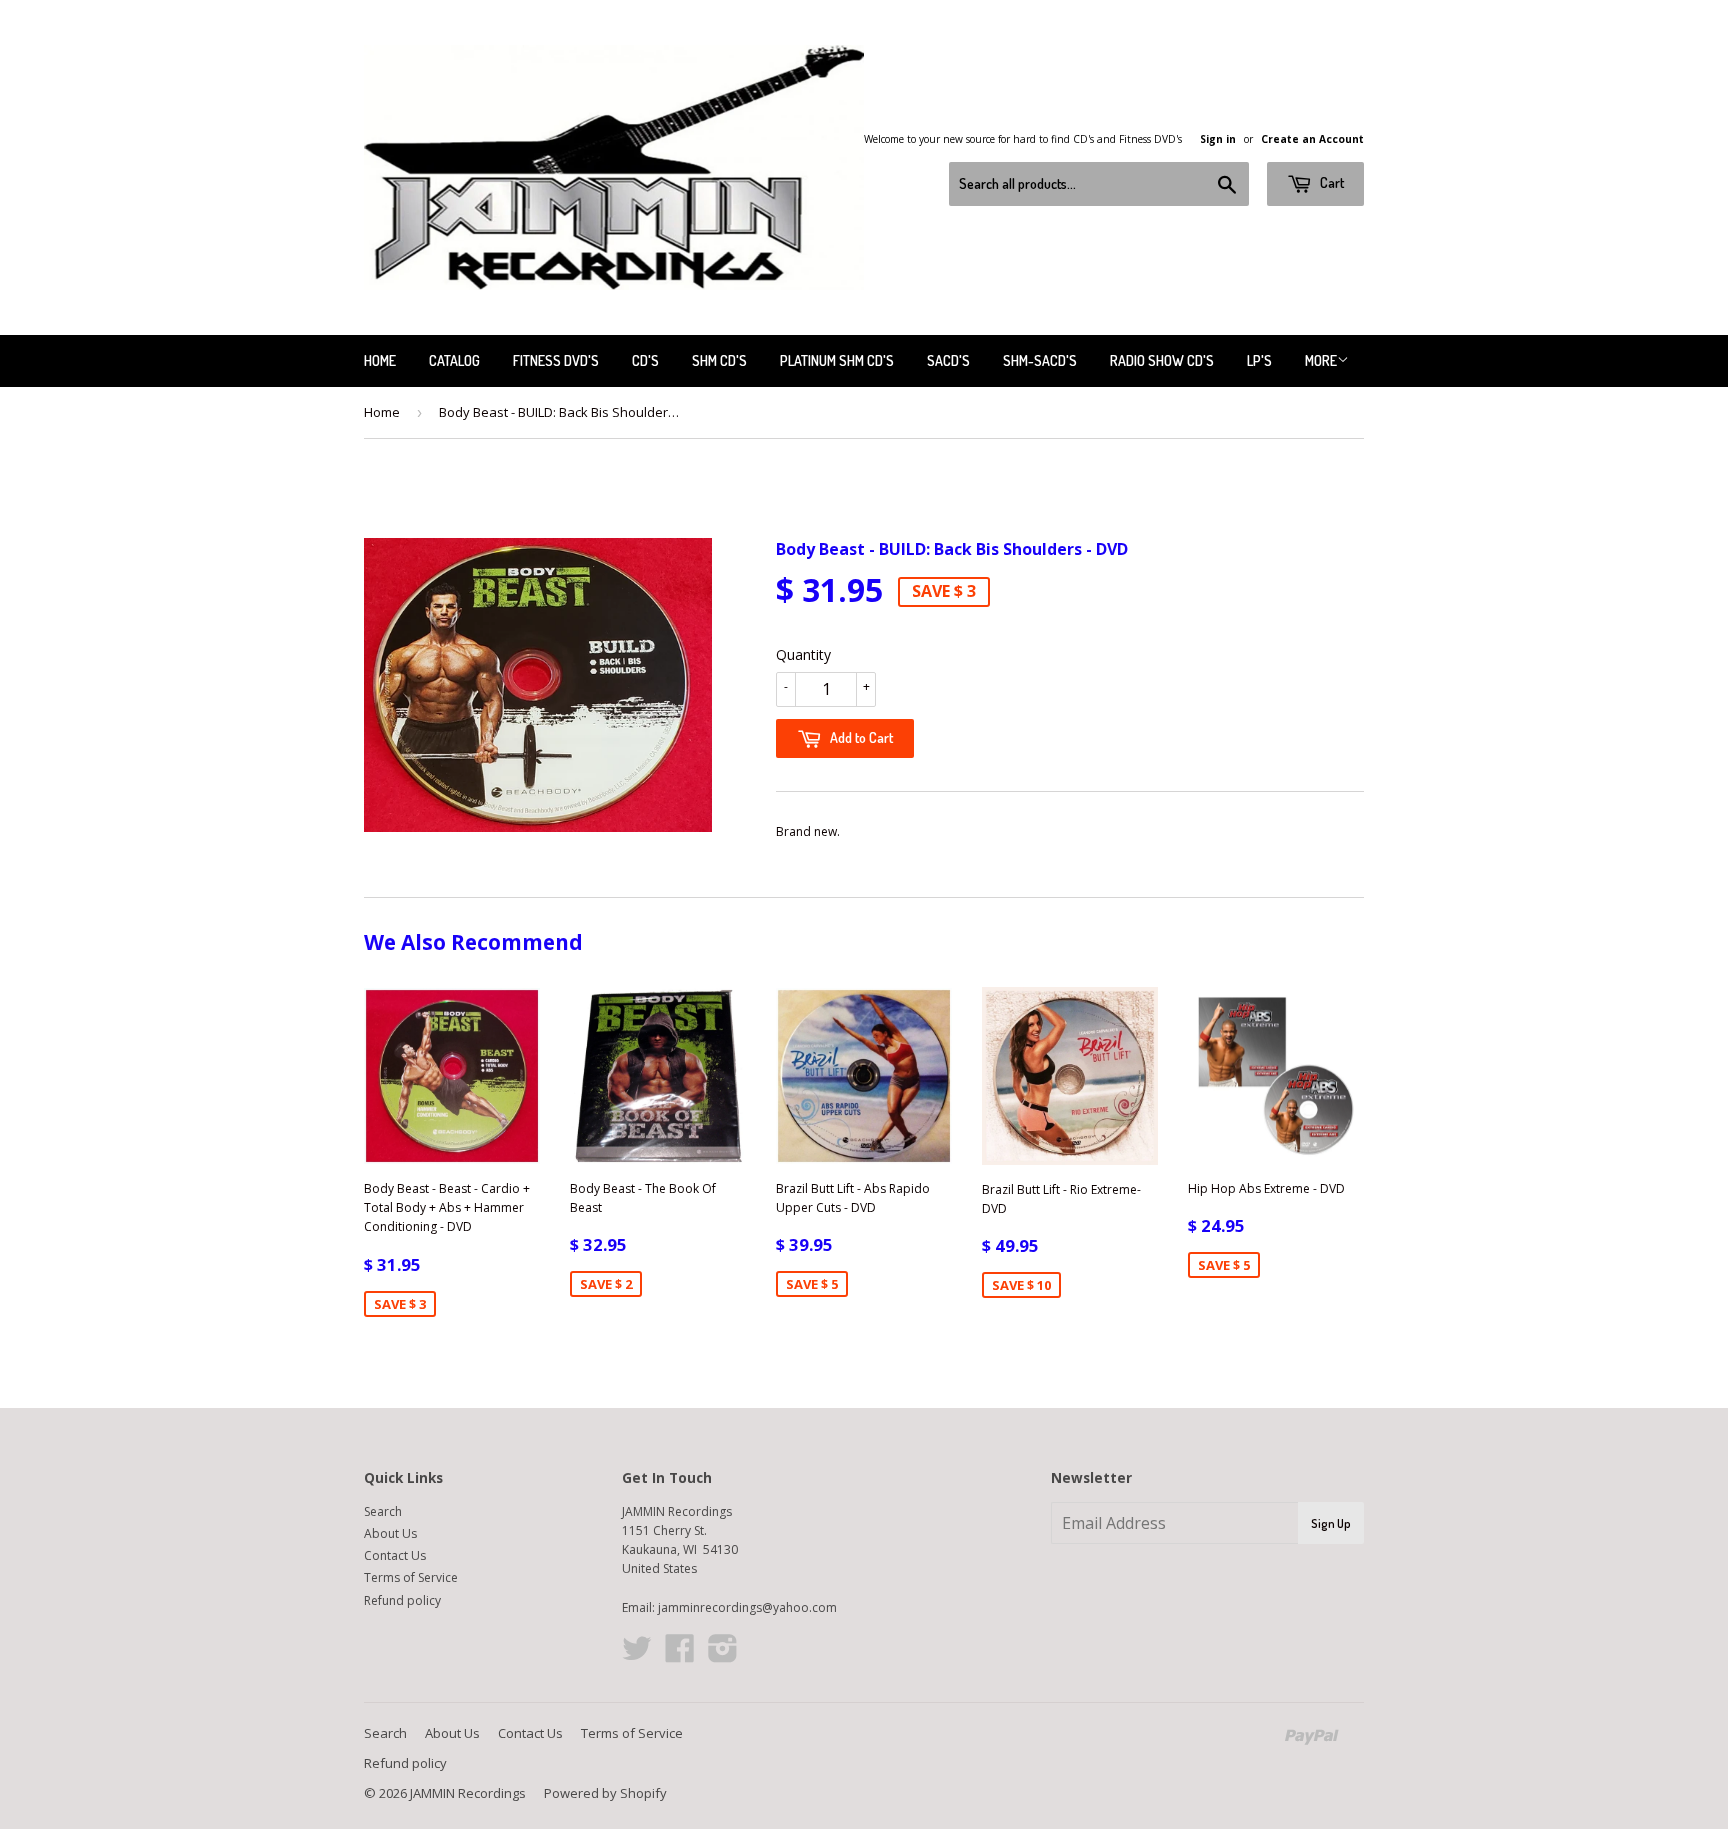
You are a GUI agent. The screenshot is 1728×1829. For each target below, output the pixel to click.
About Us (390, 1533)
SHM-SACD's (1040, 360)
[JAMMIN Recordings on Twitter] (637, 1655)
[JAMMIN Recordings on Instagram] (723, 1655)
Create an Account (1312, 139)
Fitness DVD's (556, 360)
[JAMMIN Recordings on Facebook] (680, 1655)
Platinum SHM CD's (837, 360)
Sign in (1218, 139)
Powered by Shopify (605, 1793)
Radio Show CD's (1162, 360)
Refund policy (402, 1600)
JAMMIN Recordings (468, 1793)
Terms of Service (411, 1577)
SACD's (948, 360)
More (1321, 360)
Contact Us (395, 1555)
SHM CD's (719, 360)
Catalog (454, 360)
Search (383, 1511)
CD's (645, 360)
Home (380, 360)
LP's (1259, 360)
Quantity (803, 654)
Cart (1330, 182)
